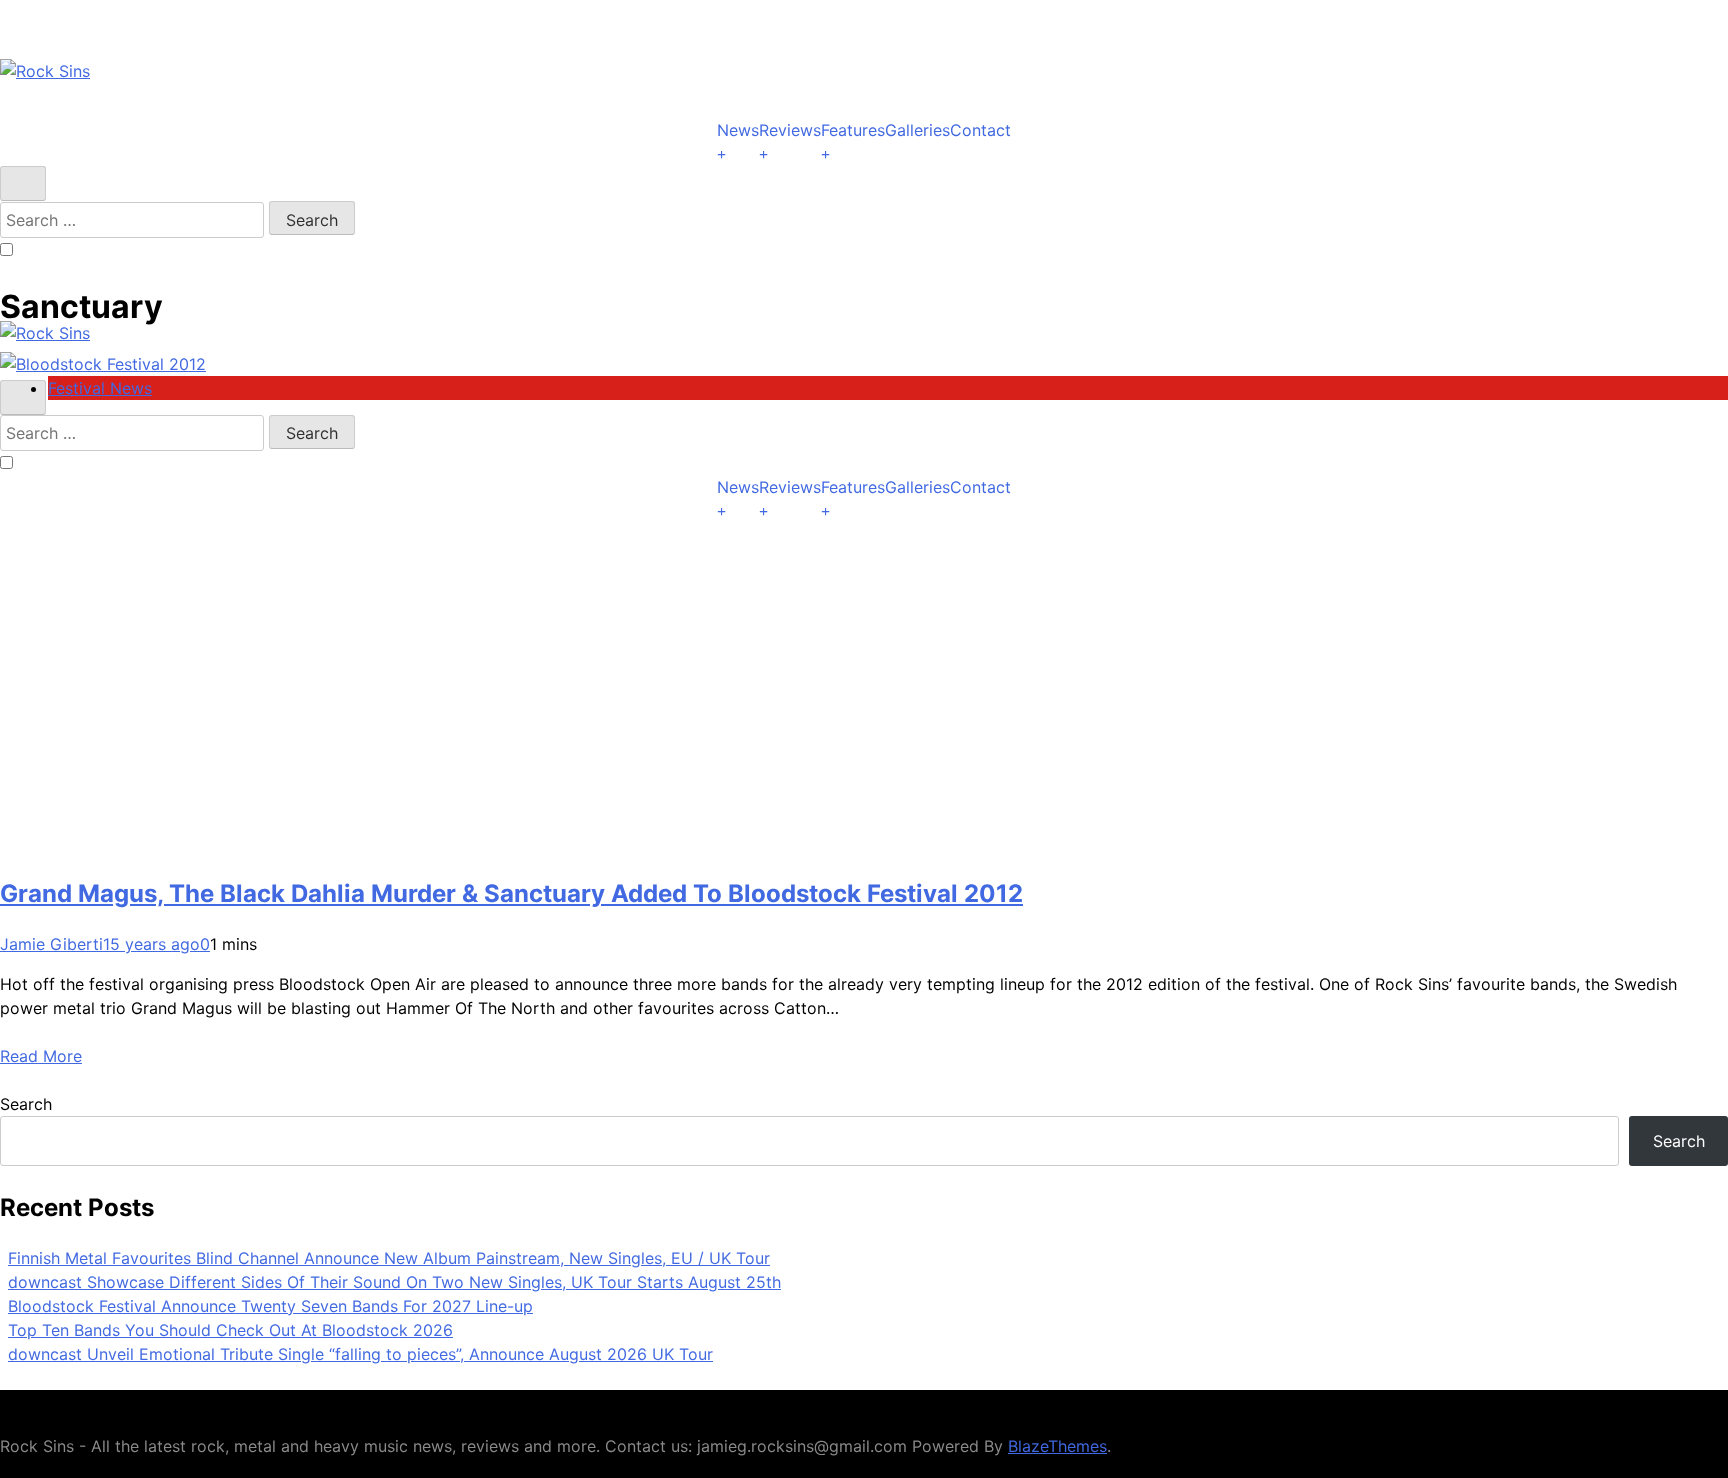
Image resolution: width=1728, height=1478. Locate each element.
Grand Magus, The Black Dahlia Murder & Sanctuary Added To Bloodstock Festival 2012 (511, 893)
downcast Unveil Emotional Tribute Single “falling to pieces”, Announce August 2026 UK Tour (360, 1354)
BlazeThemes (1057, 1446)
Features (853, 130)
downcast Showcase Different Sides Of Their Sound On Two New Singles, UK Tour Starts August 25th (394, 1282)
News (738, 130)
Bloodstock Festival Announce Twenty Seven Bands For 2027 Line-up (270, 1306)
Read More (41, 1056)
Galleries (917, 130)
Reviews (790, 130)
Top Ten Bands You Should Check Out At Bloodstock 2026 (230, 1330)
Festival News (100, 388)
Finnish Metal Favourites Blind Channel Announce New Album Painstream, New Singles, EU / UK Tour (389, 1258)
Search (26, 1104)
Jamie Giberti (51, 944)
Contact (980, 130)
